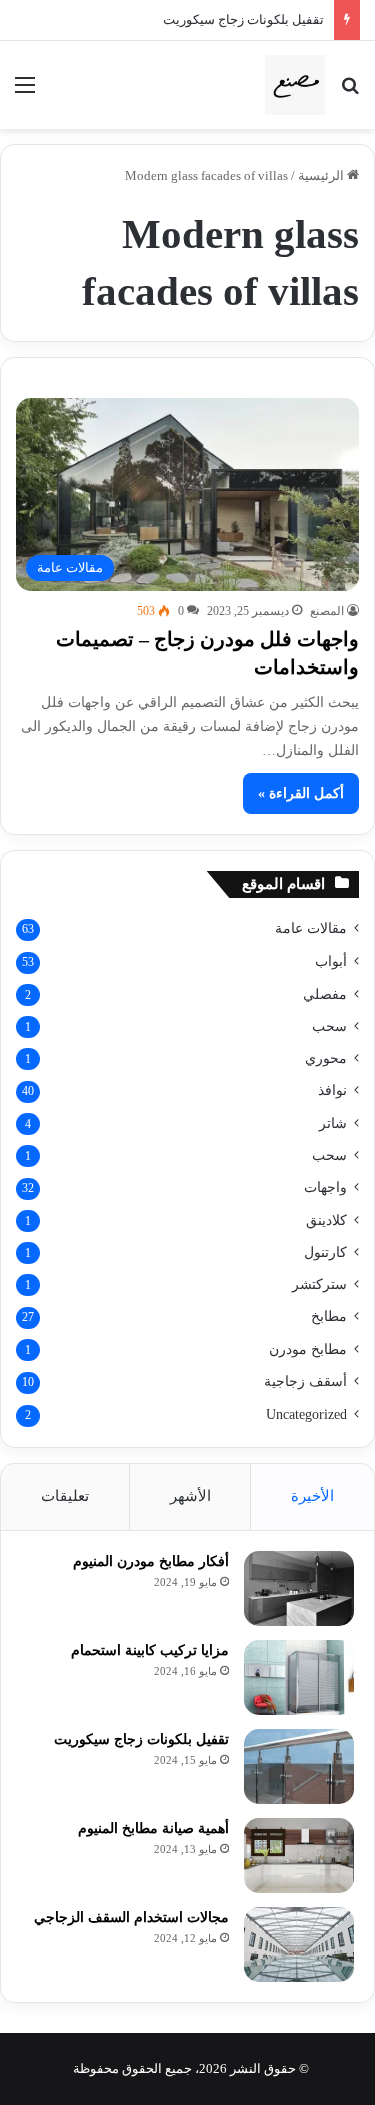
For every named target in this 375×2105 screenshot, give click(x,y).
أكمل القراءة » (301, 793)
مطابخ (329, 1316)
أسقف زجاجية (305, 1381)
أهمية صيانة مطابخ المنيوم (153, 1828)
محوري (326, 1058)
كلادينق (326, 1220)
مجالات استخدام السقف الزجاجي (131, 1917)
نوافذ (332, 1090)
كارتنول (325, 1252)
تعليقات (65, 1496)
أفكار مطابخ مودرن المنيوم (151, 1561)
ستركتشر (319, 1284)
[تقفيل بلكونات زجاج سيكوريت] (299, 1766)
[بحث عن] (350, 92)
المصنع (327, 611)
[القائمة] (25, 92)
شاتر (333, 1123)
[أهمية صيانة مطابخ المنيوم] (299, 1855)
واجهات (325, 1187)
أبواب (331, 961)
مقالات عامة (311, 928)
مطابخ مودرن (308, 1349)
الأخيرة (312, 1496)
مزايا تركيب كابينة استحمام (150, 1650)
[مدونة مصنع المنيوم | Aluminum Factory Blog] (295, 85)
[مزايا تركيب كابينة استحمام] (299, 1677)
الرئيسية (322, 175)
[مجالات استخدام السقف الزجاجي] (299, 1944)
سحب (329, 1026)
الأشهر (190, 1496)
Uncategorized (306, 1414)
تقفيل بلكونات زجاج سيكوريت (243, 19)
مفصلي (325, 994)
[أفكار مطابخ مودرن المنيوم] (299, 1588)
